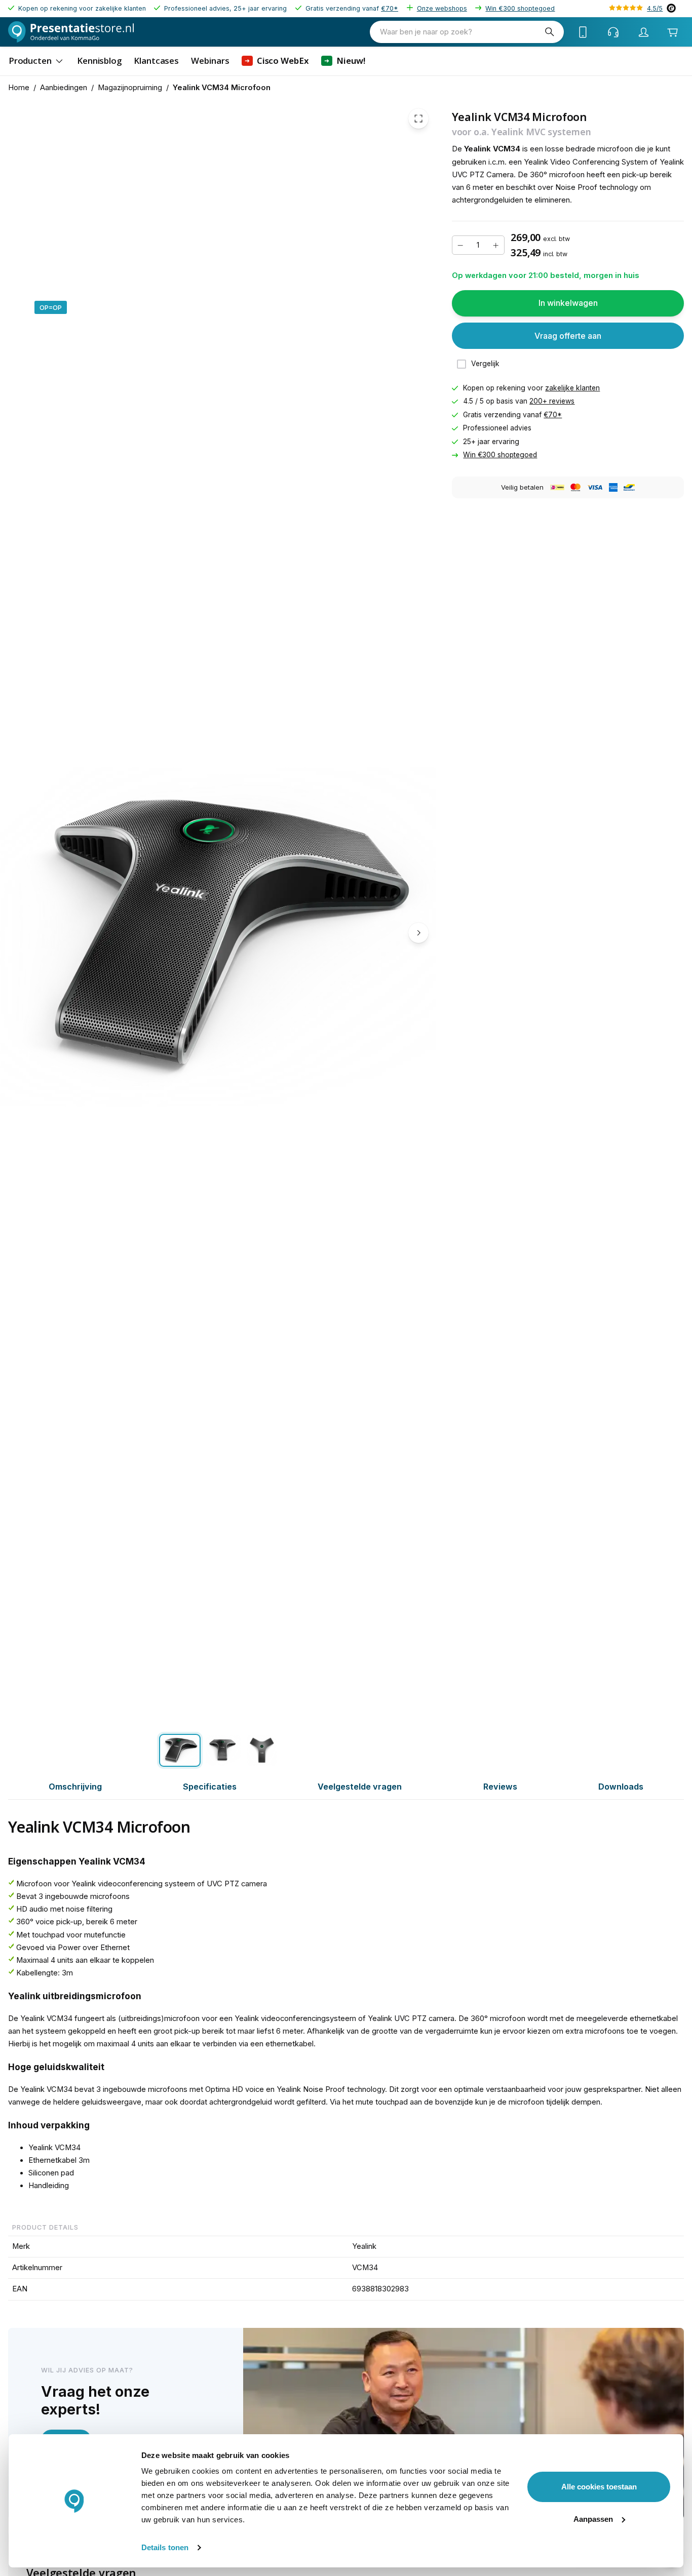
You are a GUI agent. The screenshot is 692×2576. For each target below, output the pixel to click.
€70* (390, 8)
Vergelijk (485, 364)
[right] (418, 933)
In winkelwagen (568, 303)
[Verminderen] (460, 246)
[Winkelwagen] (672, 32)
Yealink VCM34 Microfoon (222, 88)
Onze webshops (442, 8)
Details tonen (165, 2547)
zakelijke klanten (572, 388)
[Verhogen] (496, 246)
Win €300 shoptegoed (520, 8)
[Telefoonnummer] (583, 32)
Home (19, 88)
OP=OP (51, 307)
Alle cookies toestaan (599, 2487)
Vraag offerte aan (568, 336)
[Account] (644, 32)
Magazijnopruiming (130, 88)
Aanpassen (593, 2519)
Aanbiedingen (64, 88)
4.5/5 (655, 8)
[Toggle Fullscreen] (418, 118)
